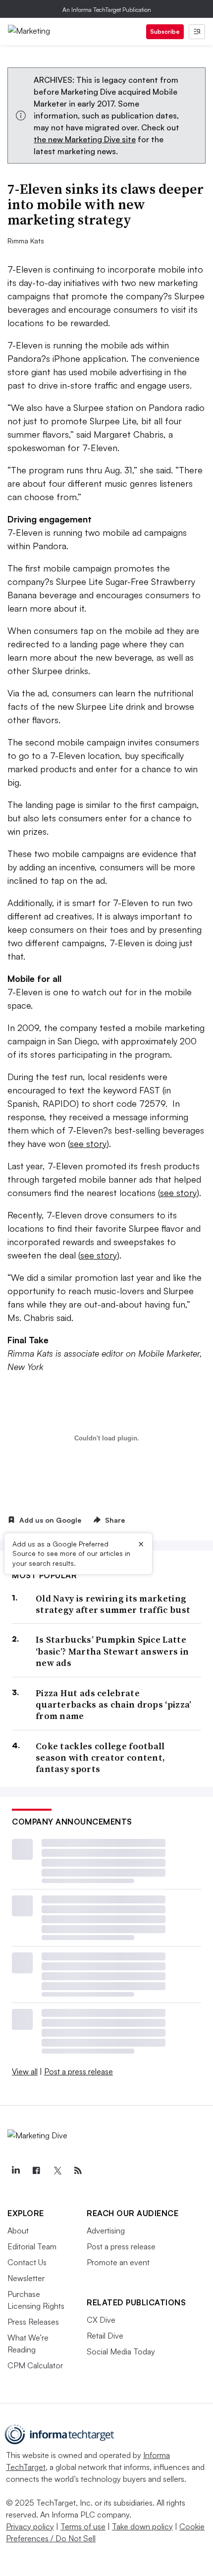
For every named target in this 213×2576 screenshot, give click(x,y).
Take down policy (142, 2526)
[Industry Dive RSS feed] (78, 2171)
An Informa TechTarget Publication (107, 10)
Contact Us (27, 2262)
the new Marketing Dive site (85, 139)
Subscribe (165, 31)
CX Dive (101, 2320)
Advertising (106, 2231)
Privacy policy (30, 2526)
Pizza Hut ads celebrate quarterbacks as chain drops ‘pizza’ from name (114, 1705)
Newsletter (26, 2278)
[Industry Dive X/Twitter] (57, 2171)
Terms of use (83, 2526)
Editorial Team (32, 2246)
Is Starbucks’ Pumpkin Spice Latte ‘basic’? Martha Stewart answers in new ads (112, 1651)
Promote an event (118, 2262)
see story (88, 1144)
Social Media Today (121, 2351)
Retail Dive (105, 2336)
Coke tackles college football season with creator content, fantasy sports (100, 1758)
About (18, 2231)
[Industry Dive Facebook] (36, 2171)
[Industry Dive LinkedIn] (15, 2171)
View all (25, 2071)
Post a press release (79, 2071)
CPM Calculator (35, 2365)
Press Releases (33, 2322)
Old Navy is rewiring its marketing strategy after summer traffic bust (113, 1604)
